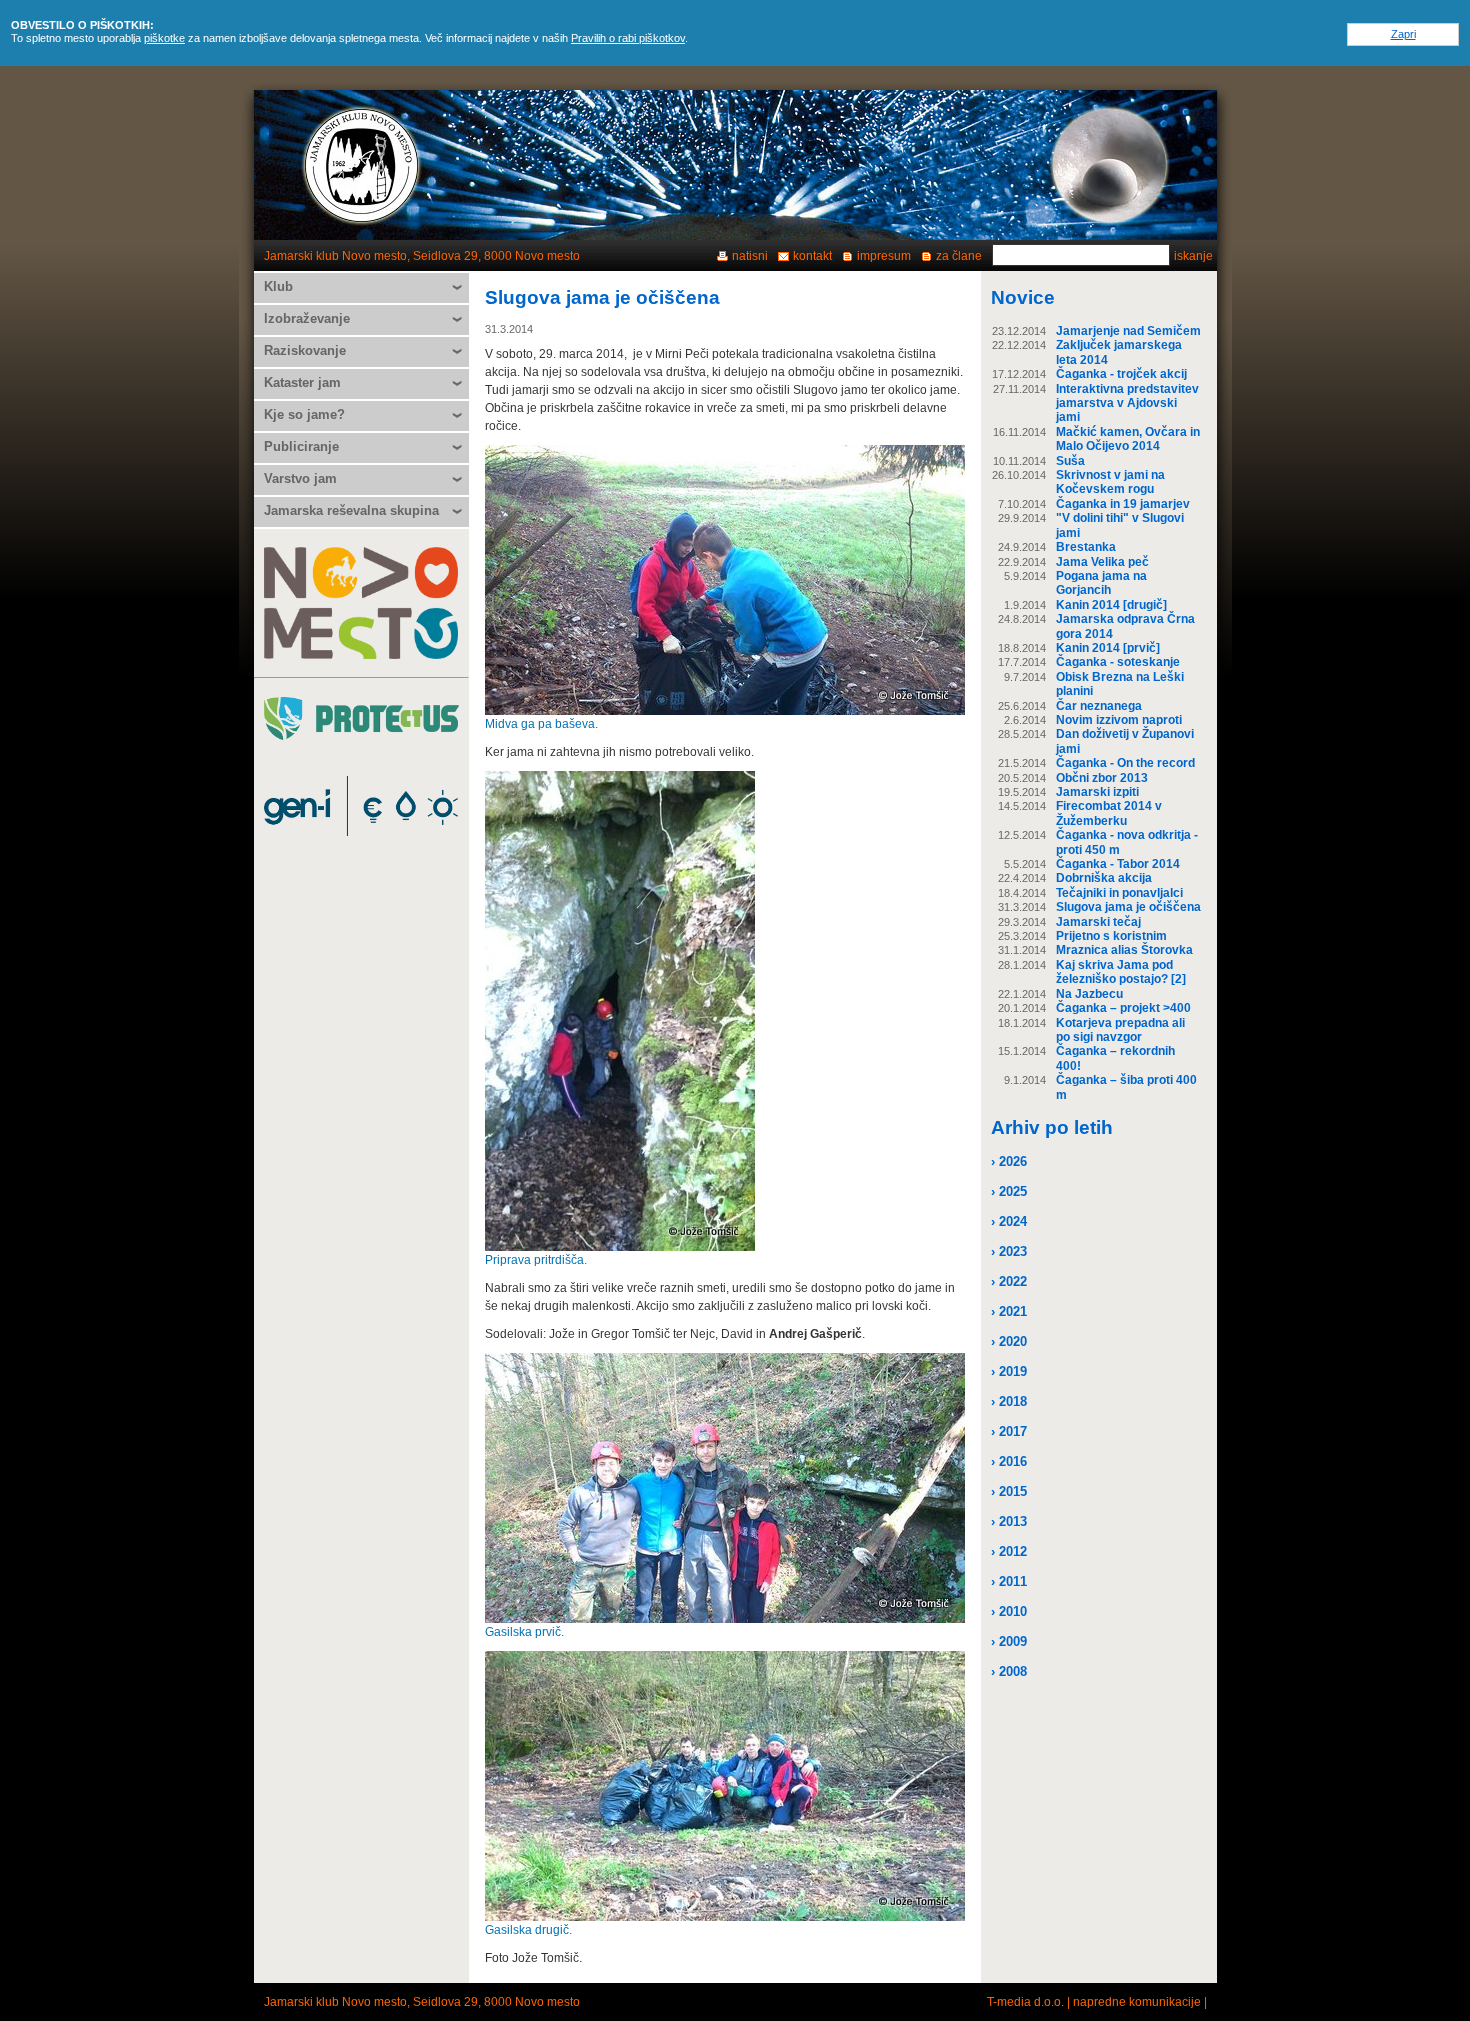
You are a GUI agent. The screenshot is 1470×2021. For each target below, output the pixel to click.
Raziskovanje (305, 350)
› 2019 (1009, 1371)
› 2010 (1009, 1611)
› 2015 (1009, 1491)
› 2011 (1009, 1581)
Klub (278, 286)
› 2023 (1009, 1251)
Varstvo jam (300, 478)
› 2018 (1009, 1401)
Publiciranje (301, 446)
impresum (884, 256)
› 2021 (1009, 1311)
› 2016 (1009, 1461)
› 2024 (1009, 1221)
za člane (959, 256)
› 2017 (1009, 1431)
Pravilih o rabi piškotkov (628, 38)
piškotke (164, 38)
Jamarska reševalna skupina (351, 510)
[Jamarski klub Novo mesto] (362, 165)
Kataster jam (302, 382)
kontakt (812, 256)
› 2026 (1009, 1161)
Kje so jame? (304, 414)
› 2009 (1009, 1641)
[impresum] (1109, 165)
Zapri (1403, 34)
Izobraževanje (307, 318)
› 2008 (1009, 1671)
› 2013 (1009, 1521)
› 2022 (1009, 1281)
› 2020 (1009, 1341)
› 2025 (1009, 1191)
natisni (750, 256)
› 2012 (1009, 1551)
